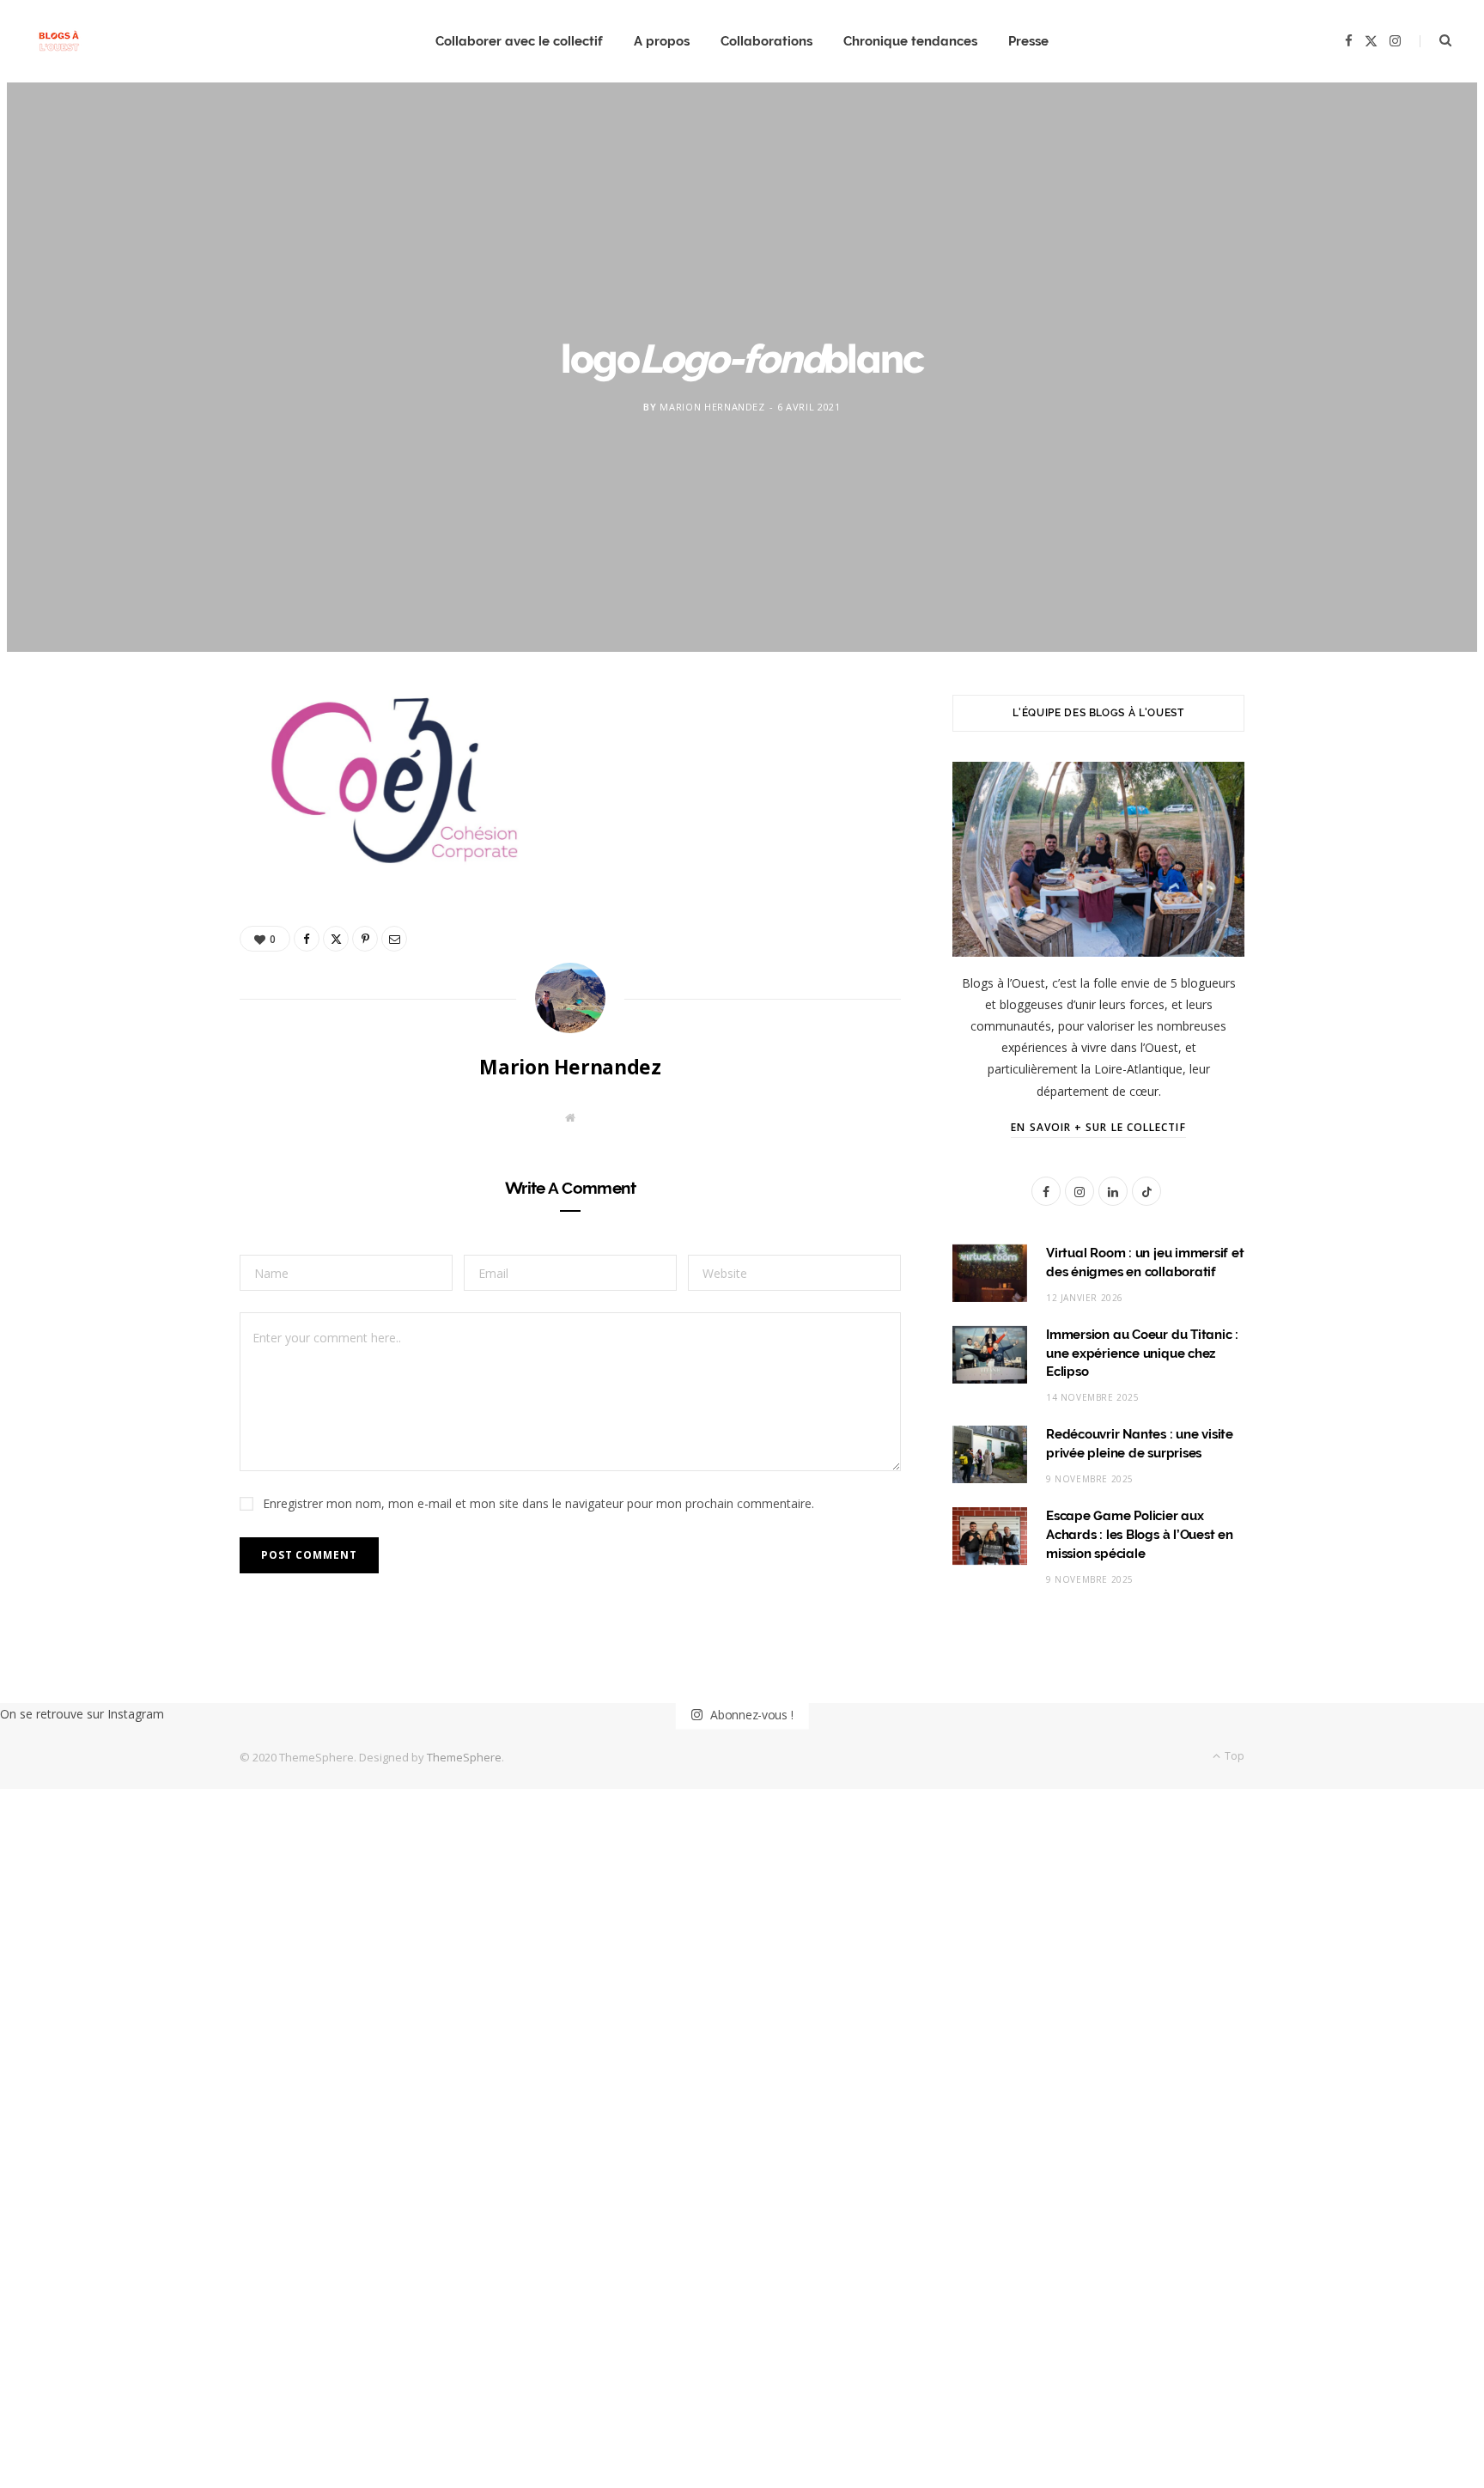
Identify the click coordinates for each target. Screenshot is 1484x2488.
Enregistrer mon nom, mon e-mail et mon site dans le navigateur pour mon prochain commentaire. (538, 1503)
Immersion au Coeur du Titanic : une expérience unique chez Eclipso (1142, 1353)
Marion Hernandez (712, 407)
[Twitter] (159, 808)
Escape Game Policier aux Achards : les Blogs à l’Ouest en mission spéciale (1140, 1535)
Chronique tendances (910, 41)
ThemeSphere (464, 1757)
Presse (1028, 41)
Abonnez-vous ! (750, 1714)
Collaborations (766, 41)
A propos (662, 41)
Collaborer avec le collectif (519, 41)
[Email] (159, 896)
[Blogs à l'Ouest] (59, 42)
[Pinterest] (159, 852)
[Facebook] (159, 764)
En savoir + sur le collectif (1098, 1127)
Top (1233, 1756)
